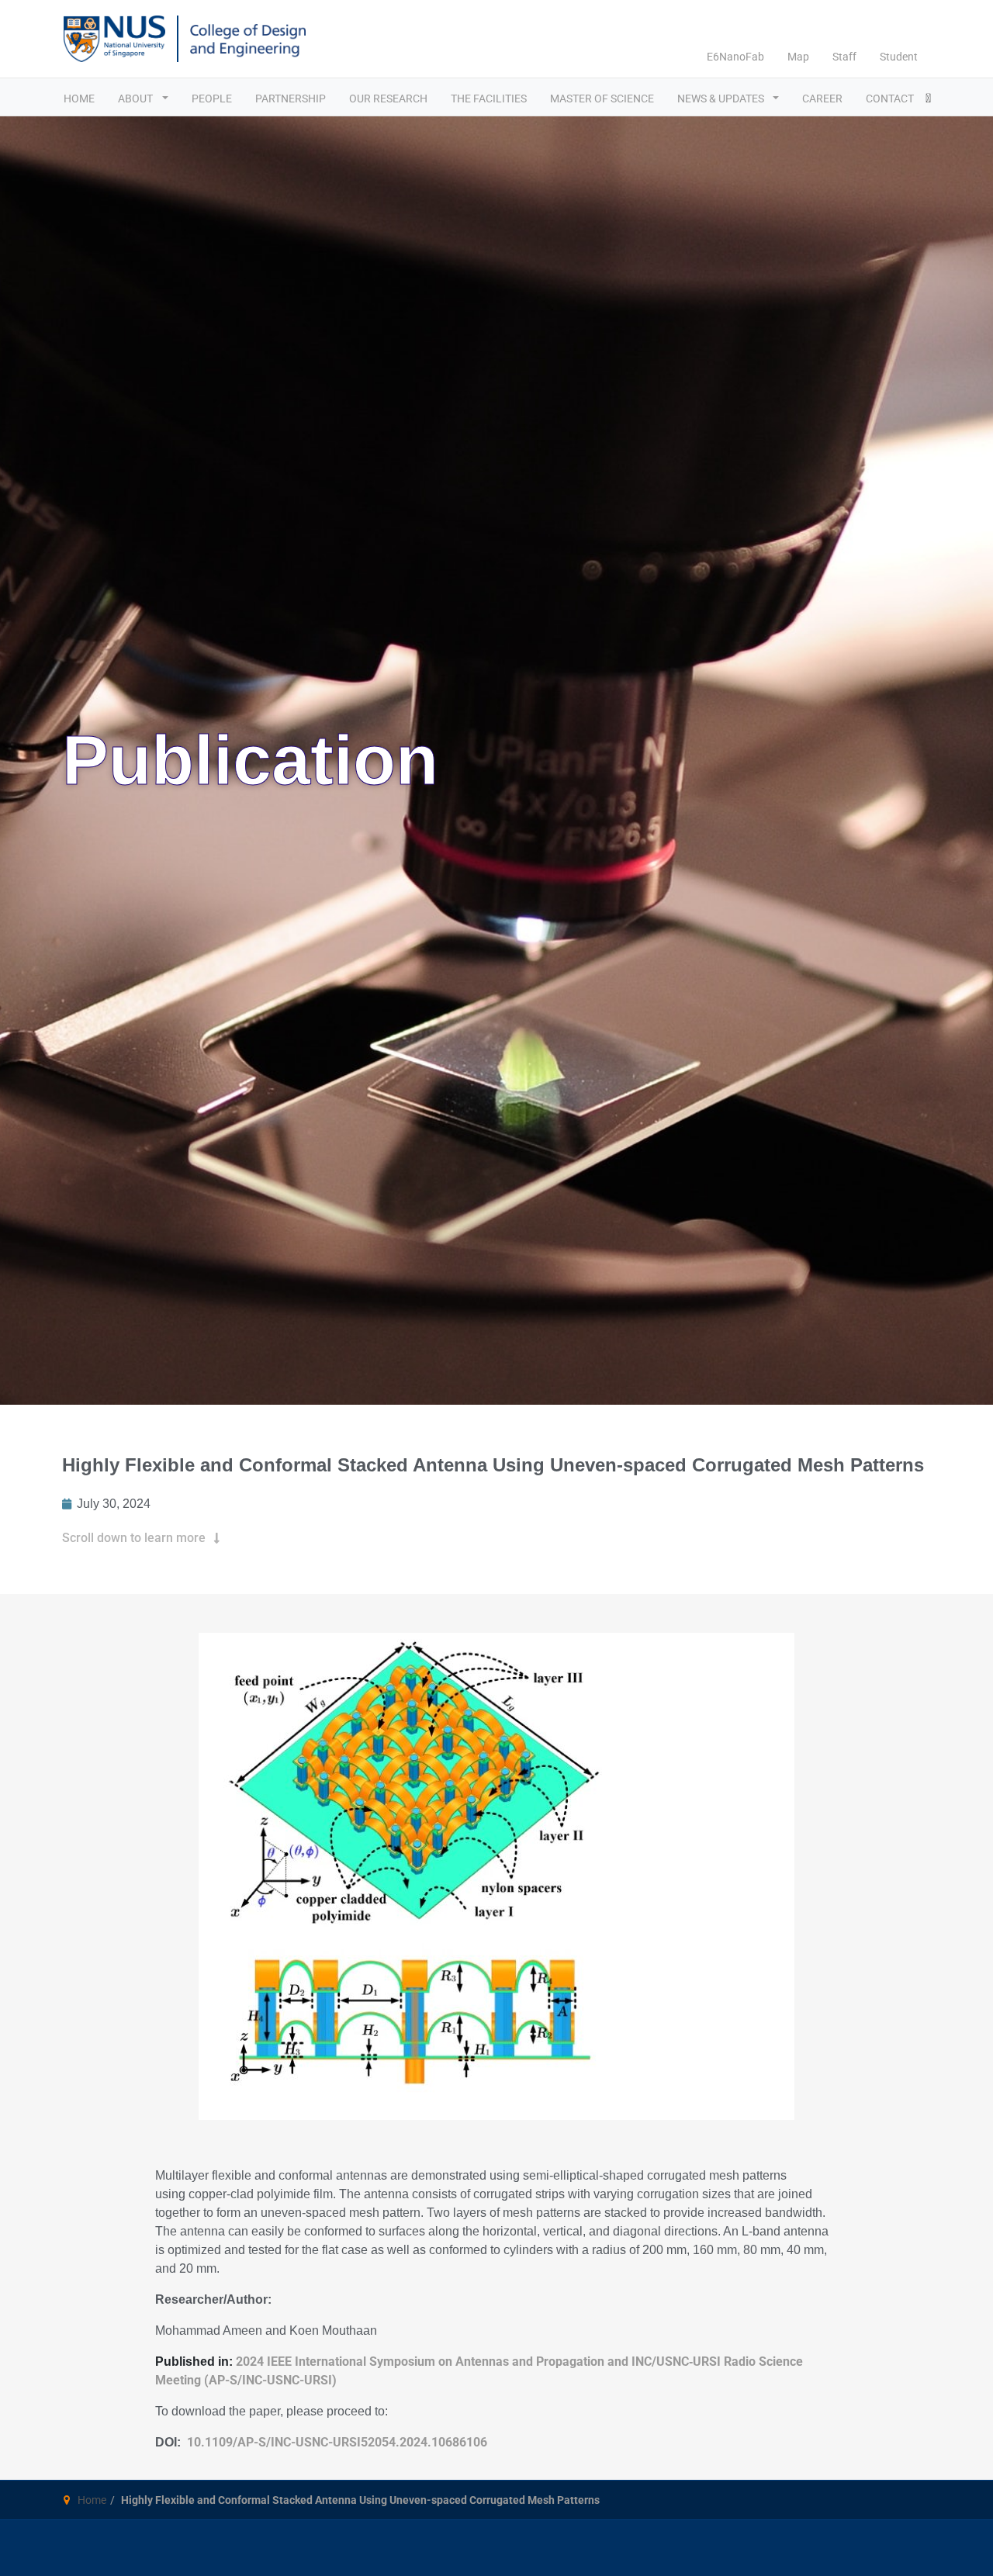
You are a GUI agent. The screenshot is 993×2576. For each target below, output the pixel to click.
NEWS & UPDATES (722, 99)
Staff (844, 57)
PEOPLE (212, 99)
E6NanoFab (735, 57)
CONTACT (890, 99)
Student (899, 57)
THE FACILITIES (489, 99)
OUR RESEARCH (388, 99)
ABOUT (137, 99)
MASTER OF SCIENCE (602, 99)
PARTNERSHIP (291, 99)
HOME (79, 99)
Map (798, 57)
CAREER (822, 99)
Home (92, 2500)
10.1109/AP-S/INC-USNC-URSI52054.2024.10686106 (337, 2442)
